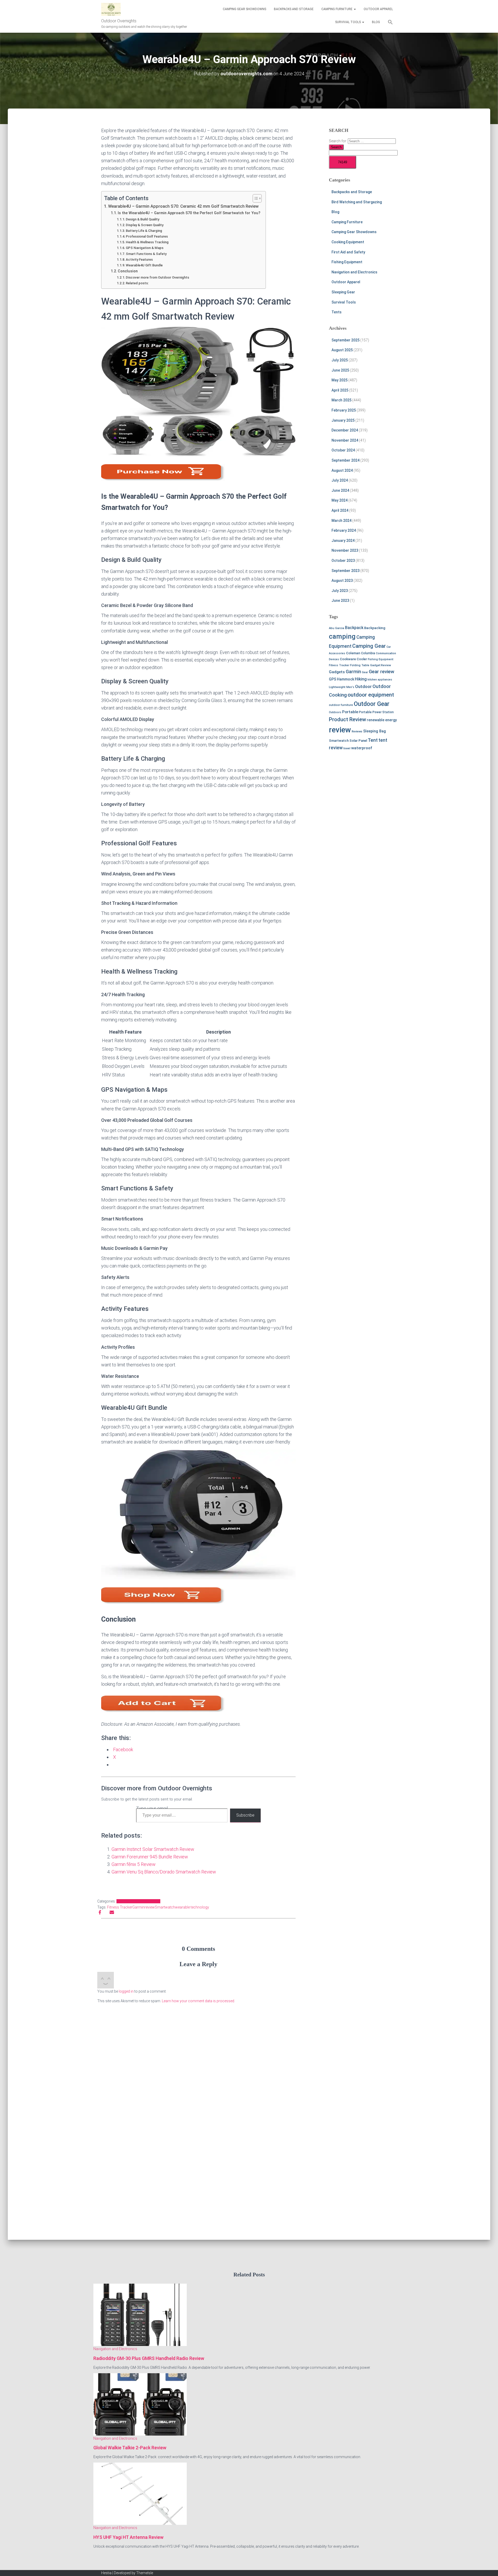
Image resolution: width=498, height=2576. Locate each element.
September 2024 (345, 460)
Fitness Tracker (120, 1907)
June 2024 (340, 490)
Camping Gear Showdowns (244, 9)
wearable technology (192, 1907)
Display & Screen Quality (145, 225)
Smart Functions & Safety (146, 254)
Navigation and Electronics (138, 1901)
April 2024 (340, 510)
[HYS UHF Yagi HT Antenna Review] (140, 2493)
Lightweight (337, 687)
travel (347, 748)
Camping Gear (369, 646)
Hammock (345, 679)
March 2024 (341, 521)
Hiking (361, 679)
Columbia (368, 653)
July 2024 (340, 480)
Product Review (347, 719)
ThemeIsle (145, 2573)
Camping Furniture (337, 9)
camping (342, 636)
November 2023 (345, 550)
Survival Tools (348, 22)
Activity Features (139, 259)
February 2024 (344, 530)
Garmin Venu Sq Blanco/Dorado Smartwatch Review (164, 1872)
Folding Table (360, 665)
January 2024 (343, 541)
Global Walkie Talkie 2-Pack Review (130, 2448)
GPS (333, 679)
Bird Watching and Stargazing (357, 202)
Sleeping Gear (343, 292)
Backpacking (375, 628)
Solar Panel (358, 741)
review (150, 1907)
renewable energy (382, 720)
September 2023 (345, 571)
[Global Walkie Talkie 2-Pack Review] (140, 2404)
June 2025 (340, 370)
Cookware (348, 659)
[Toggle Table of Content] (255, 198)
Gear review (382, 672)
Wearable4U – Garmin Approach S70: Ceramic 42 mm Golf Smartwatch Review (183, 206)
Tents (337, 312)
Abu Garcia (337, 628)
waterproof (362, 748)
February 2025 (344, 410)
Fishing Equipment (347, 262)
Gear (365, 672)
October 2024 (343, 450)
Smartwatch (165, 1907)
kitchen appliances (380, 680)
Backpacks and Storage (294, 9)
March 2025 (341, 400)
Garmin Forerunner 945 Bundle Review (150, 1857)
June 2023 (340, 601)
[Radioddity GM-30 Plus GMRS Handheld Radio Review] (140, 2315)
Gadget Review (381, 665)
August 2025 (342, 350)
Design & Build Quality (143, 219)
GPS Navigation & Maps (145, 248)
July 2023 (340, 591)
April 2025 (340, 390)
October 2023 (343, 561)
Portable (350, 712)
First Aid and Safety (348, 252)
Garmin (138, 1907)
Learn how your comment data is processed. (198, 2001)
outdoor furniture (341, 705)
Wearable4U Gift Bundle (144, 265)
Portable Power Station (376, 712)
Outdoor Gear (372, 704)
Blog (376, 22)
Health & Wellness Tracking (147, 242)
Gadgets (337, 672)
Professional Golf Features (147, 236)
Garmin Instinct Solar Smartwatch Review (153, 1849)
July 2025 (340, 360)
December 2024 (345, 430)
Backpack (354, 628)
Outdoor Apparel (378, 9)
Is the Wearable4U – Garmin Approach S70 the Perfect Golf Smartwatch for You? (189, 213)
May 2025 (340, 380)
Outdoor (363, 686)
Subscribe (245, 1815)
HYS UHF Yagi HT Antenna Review (128, 2537)
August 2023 (342, 581)
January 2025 (343, 420)
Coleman (353, 653)
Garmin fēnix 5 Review (134, 1864)
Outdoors (335, 712)
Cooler (362, 659)
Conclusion (128, 271)
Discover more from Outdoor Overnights (157, 277)
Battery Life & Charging (144, 231)
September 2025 (345, 340)
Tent (373, 740)
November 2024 (345, 440)
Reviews (357, 731)
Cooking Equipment (348, 242)
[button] (355, 9)
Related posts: (137, 283)
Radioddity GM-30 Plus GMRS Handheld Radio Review (149, 2358)
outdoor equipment (371, 695)
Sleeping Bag (375, 731)
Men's (350, 687)
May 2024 (340, 500)
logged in (126, 1991)
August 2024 (342, 470)
